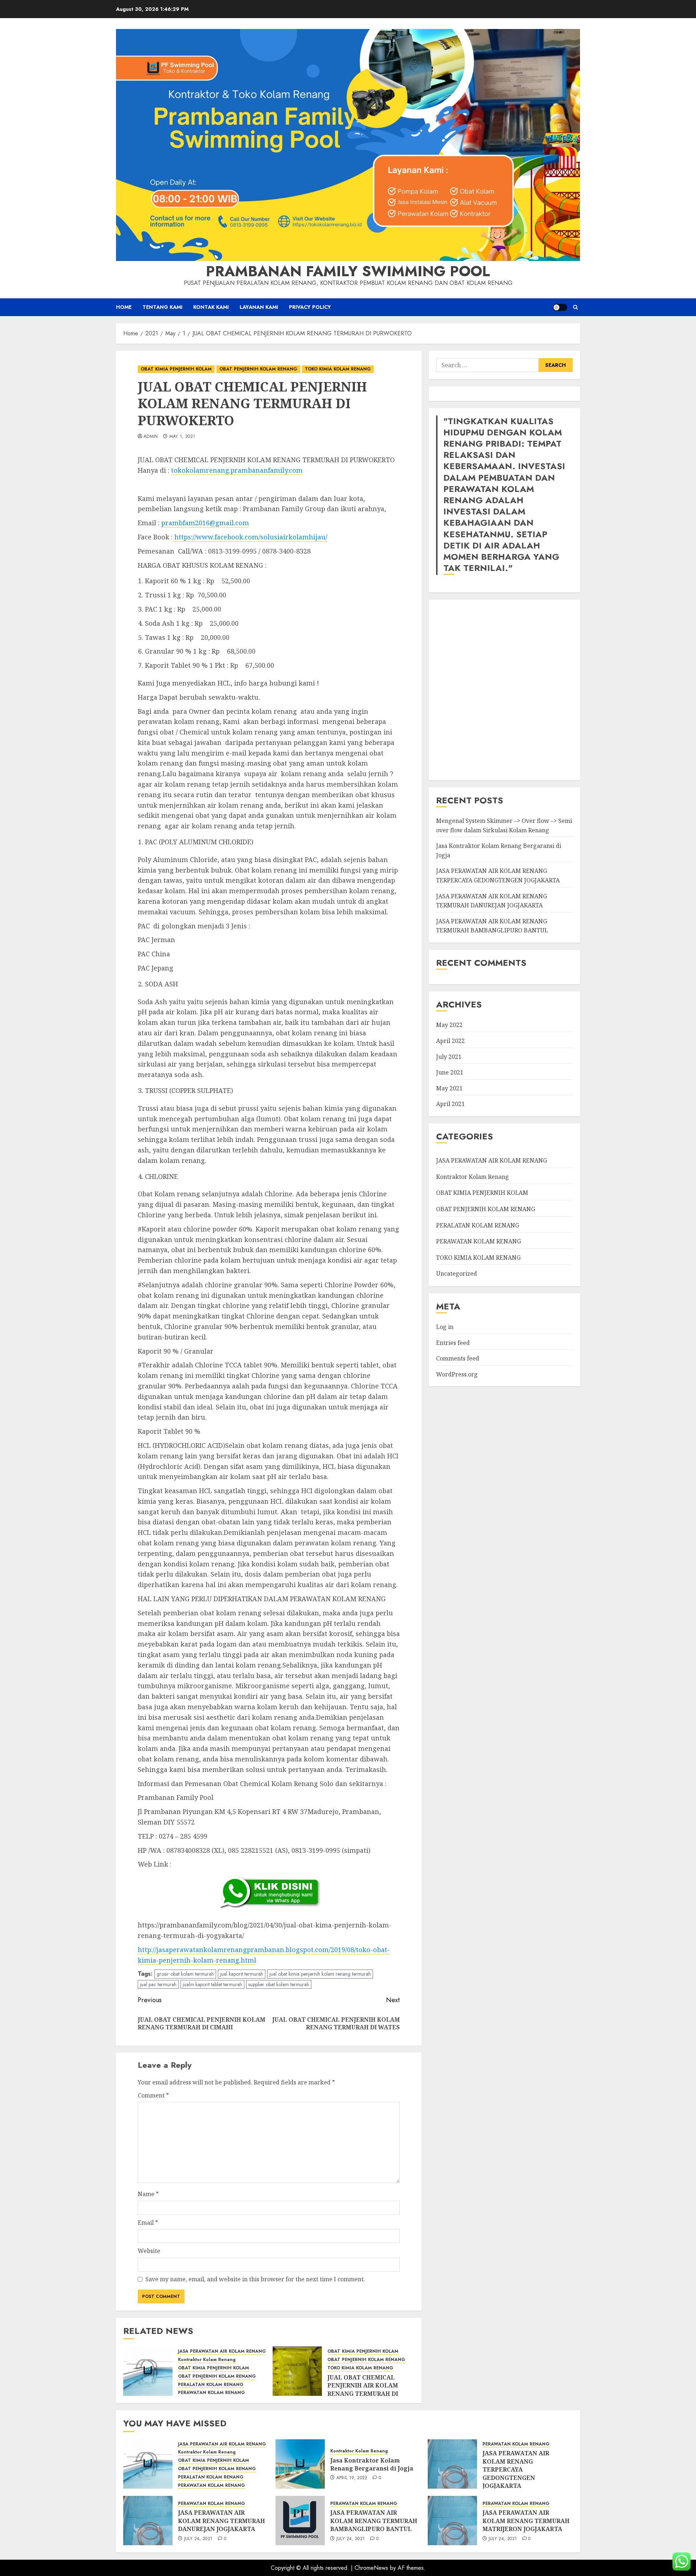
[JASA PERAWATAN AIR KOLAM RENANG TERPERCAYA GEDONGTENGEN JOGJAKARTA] (452, 2464)
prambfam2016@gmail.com (205, 523)
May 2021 (449, 1088)
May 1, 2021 (182, 437)
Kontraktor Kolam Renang (207, 2360)
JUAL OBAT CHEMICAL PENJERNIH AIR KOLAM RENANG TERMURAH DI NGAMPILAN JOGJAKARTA (366, 2389)
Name (148, 2194)
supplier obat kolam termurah (279, 1984)
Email (148, 2223)
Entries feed (453, 1343)
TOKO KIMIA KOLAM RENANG (338, 369)
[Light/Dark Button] (560, 307)
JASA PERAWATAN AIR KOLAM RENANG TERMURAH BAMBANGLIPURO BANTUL (374, 2521)
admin (151, 437)
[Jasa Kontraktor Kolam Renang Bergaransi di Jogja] (300, 2464)
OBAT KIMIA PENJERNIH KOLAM (176, 369)
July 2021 (449, 1057)
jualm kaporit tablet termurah (212, 1984)
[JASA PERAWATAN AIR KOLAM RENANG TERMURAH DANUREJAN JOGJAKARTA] (148, 2521)
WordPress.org (457, 1374)
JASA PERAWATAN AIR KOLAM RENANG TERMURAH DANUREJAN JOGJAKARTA (492, 901)
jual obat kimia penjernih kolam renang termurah (320, 1974)
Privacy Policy (310, 307)
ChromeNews (371, 2568)
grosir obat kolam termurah (185, 1974)
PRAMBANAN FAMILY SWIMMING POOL (348, 271)
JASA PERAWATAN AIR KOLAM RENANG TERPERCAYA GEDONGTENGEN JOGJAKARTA (516, 2469)
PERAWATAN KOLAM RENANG (212, 2393)
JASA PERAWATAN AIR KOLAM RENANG (222, 2351)
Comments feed (458, 1358)
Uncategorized (457, 1273)
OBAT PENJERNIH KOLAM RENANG (258, 369)
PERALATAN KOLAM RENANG (211, 2385)
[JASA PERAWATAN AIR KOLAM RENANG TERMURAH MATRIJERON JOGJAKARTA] (452, 2521)
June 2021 (450, 1072)
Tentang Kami (162, 307)
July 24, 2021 (198, 2539)
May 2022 (449, 1025)
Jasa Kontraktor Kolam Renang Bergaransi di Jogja (372, 2464)
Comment (153, 2095)
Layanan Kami (259, 307)
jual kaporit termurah (242, 1974)
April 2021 (450, 1104)
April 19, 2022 (352, 2478)
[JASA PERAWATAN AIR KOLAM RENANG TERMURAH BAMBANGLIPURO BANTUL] (300, 2521)
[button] (575, 307)
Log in (445, 1327)
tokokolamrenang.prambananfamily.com (237, 470)
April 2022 (450, 1041)
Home (124, 307)
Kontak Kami (211, 307)
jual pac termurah (158, 1984)
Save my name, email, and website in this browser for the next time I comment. (255, 2279)
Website (149, 2251)
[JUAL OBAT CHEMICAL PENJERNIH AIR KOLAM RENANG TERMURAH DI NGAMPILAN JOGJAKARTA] (297, 2371)
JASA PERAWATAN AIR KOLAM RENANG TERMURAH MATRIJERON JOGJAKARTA (526, 2521)
